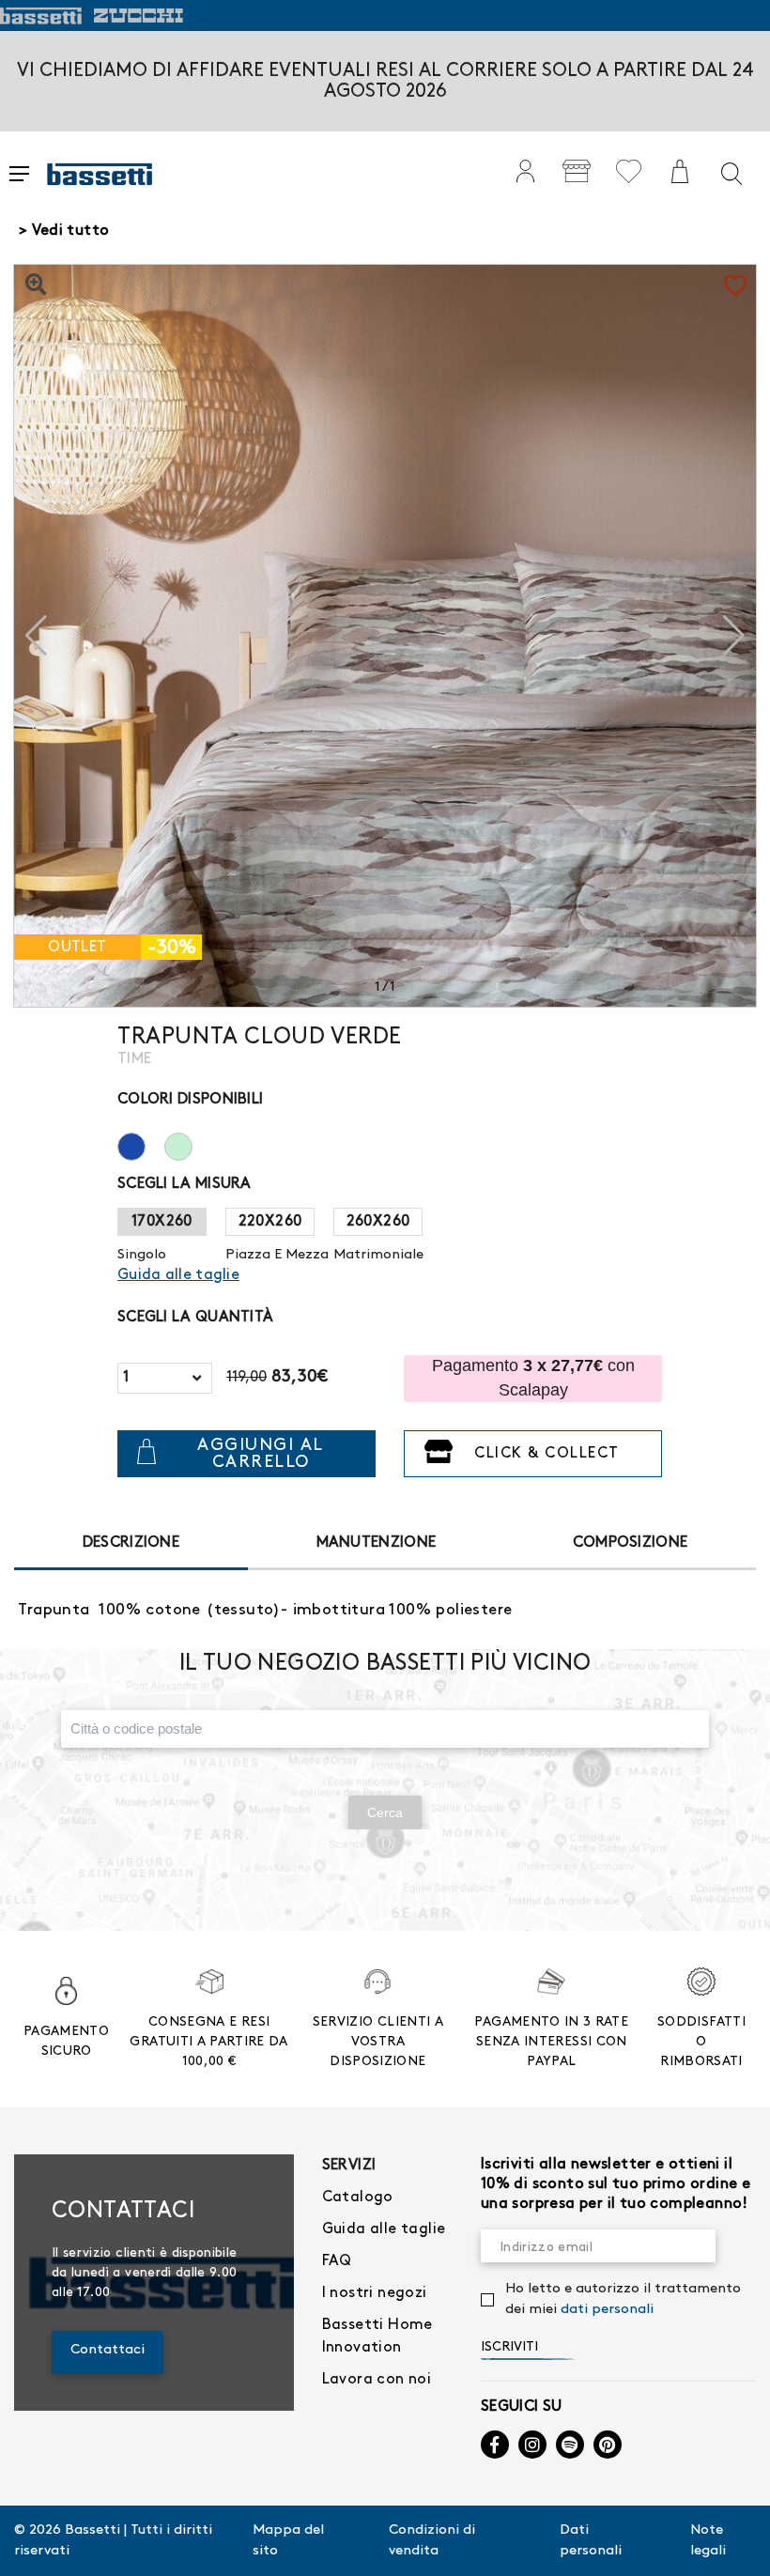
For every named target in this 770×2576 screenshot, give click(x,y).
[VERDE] (188, 1144)
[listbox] (165, 1378)
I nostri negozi (375, 2293)
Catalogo (358, 2197)
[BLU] (141, 1144)
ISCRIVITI (509, 2346)
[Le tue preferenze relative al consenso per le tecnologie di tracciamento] (737, 2543)
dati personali (607, 2309)
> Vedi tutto (64, 231)
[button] (734, 636)
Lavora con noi (377, 2379)
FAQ (337, 2261)
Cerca (385, 1812)
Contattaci (108, 2350)
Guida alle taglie (384, 2229)
